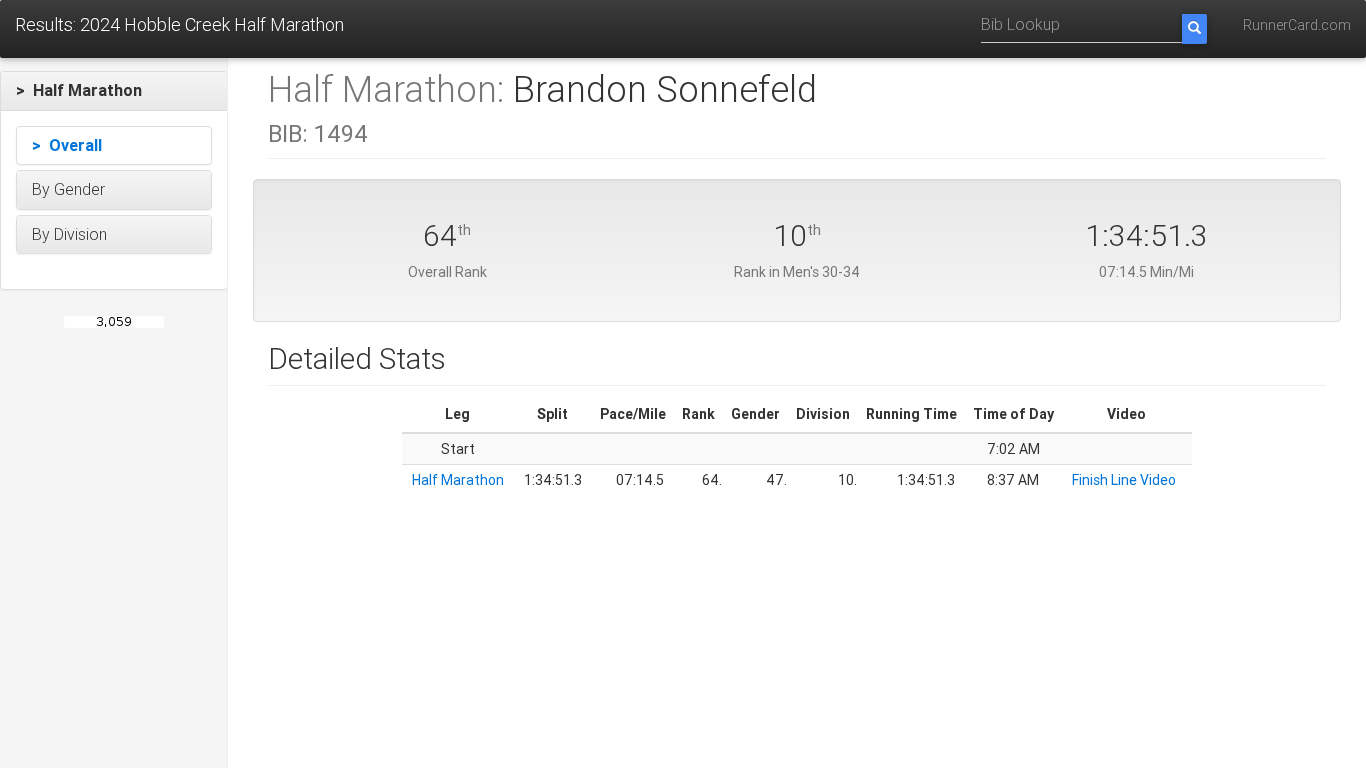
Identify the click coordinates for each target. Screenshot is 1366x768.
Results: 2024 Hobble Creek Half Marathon (179, 24)
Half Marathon (458, 480)
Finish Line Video (1124, 480)
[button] (114, 91)
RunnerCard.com (1297, 25)
